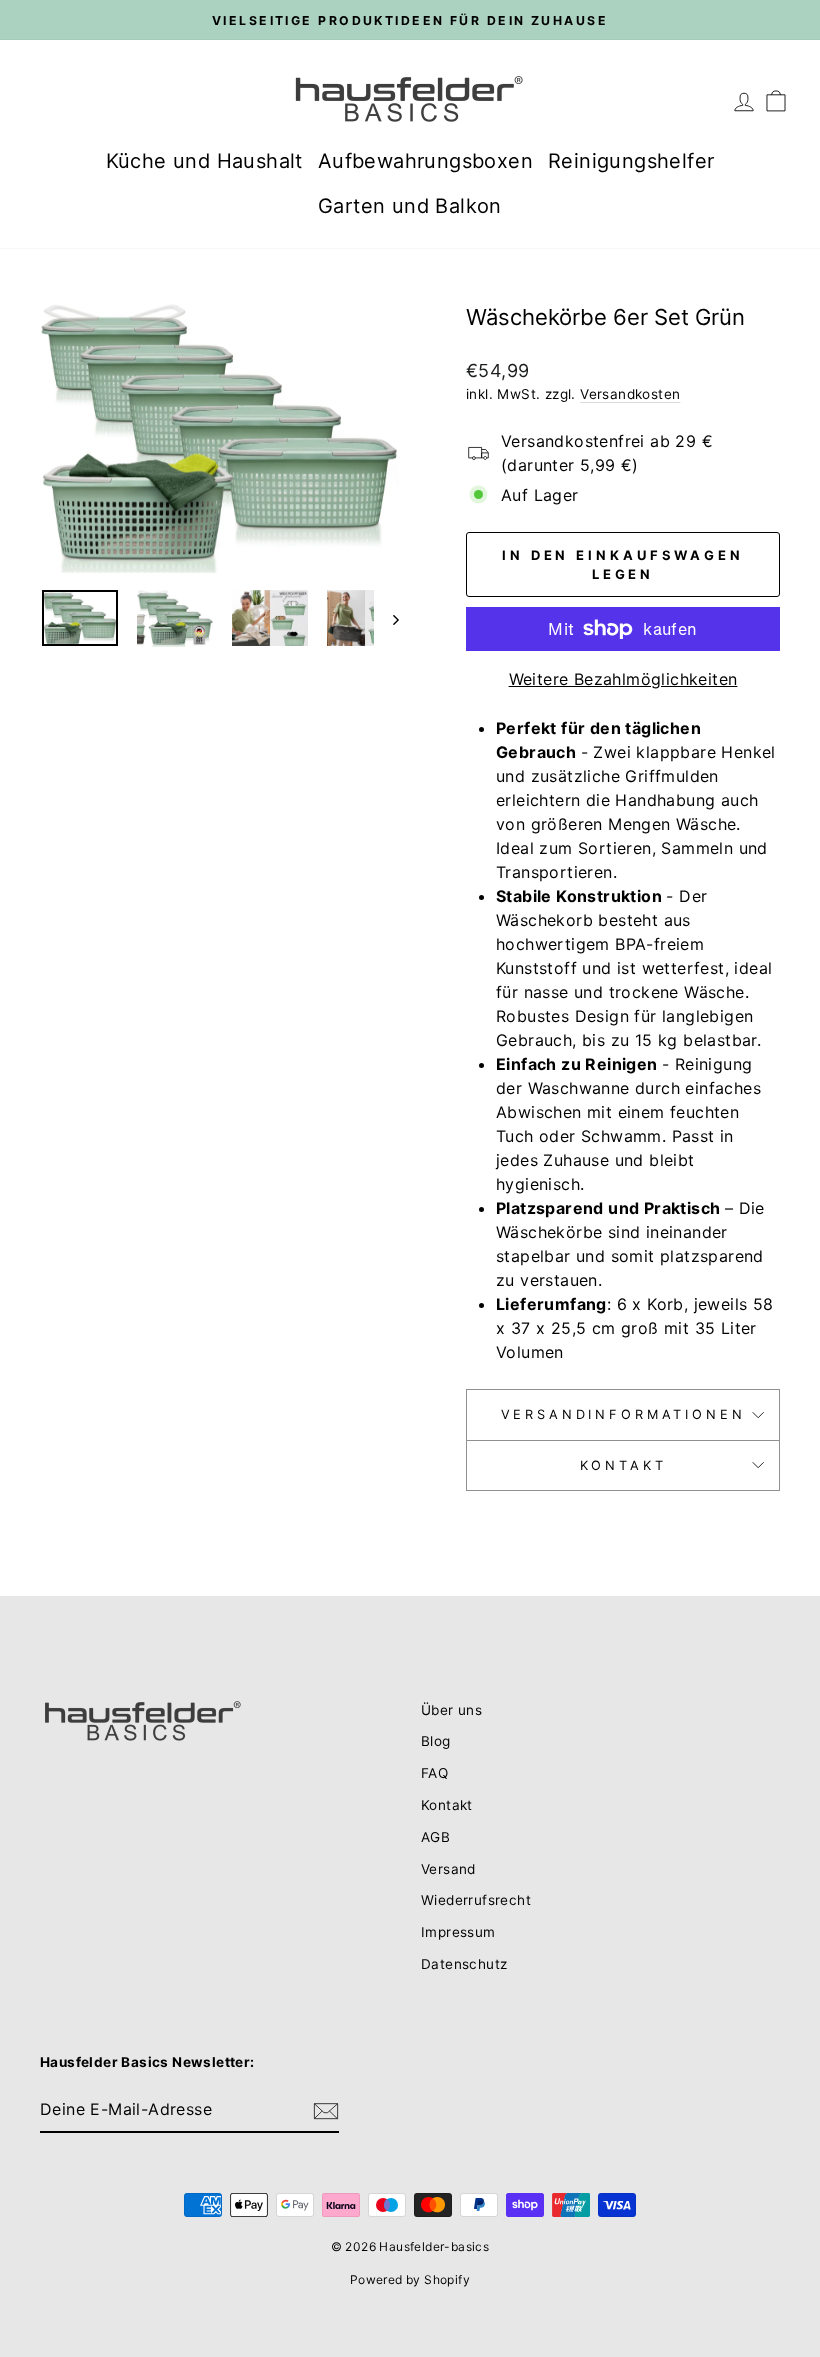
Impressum (458, 1932)
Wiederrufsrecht (476, 1900)
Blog (436, 1741)
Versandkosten (630, 394)
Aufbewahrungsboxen (425, 161)
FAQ (434, 1773)
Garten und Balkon (410, 206)
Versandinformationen (623, 1414)
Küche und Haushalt (204, 161)
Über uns (451, 1710)
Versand (448, 1869)
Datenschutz (464, 1964)
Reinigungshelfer (631, 161)
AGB (435, 1837)
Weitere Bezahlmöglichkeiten (623, 679)
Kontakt (623, 1465)
